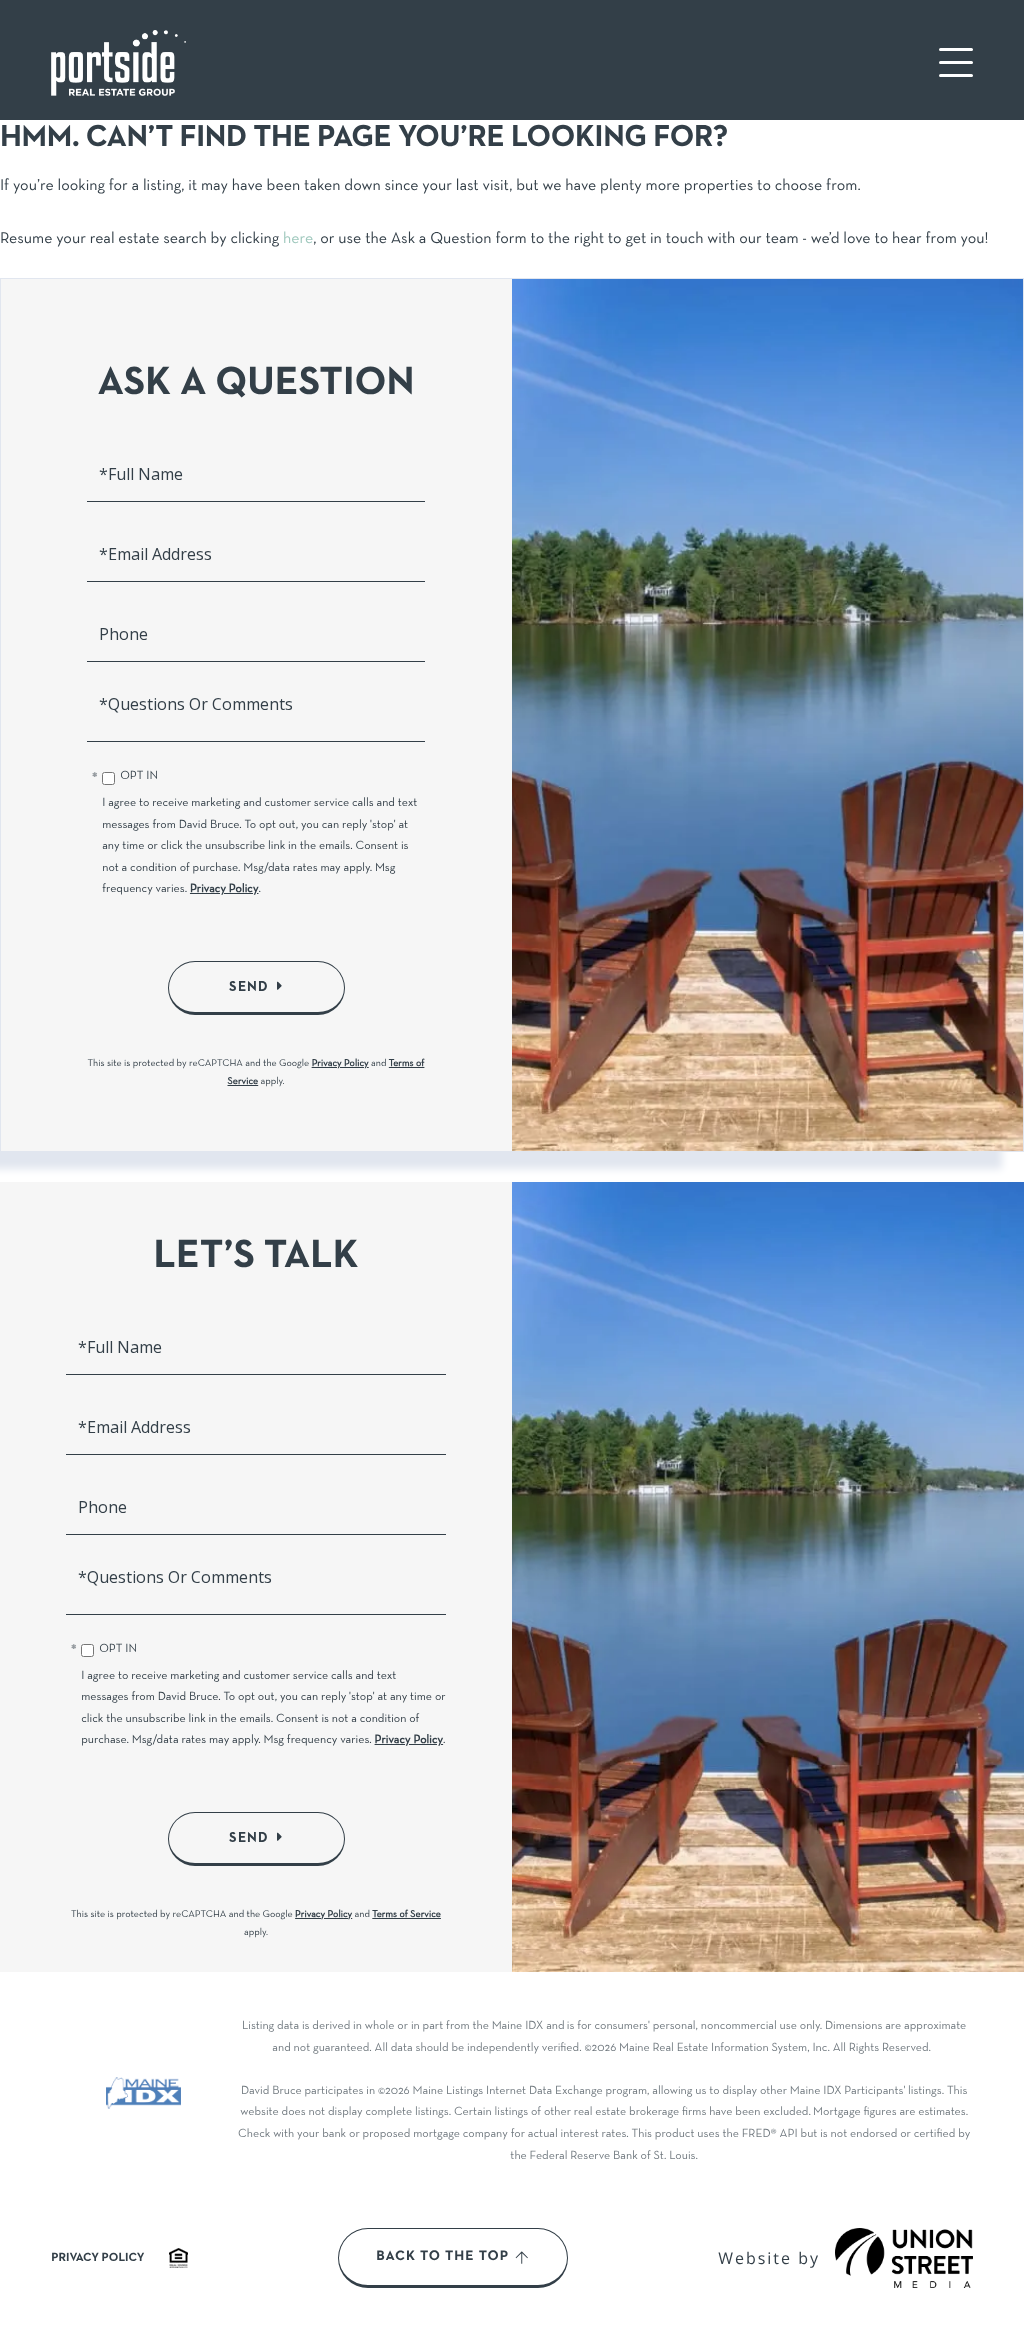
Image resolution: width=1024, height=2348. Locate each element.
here (298, 240)
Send (249, 987)
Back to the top (442, 2257)
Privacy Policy (224, 890)
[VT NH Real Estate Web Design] (904, 2258)
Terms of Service (406, 1914)
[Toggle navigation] (956, 62)
